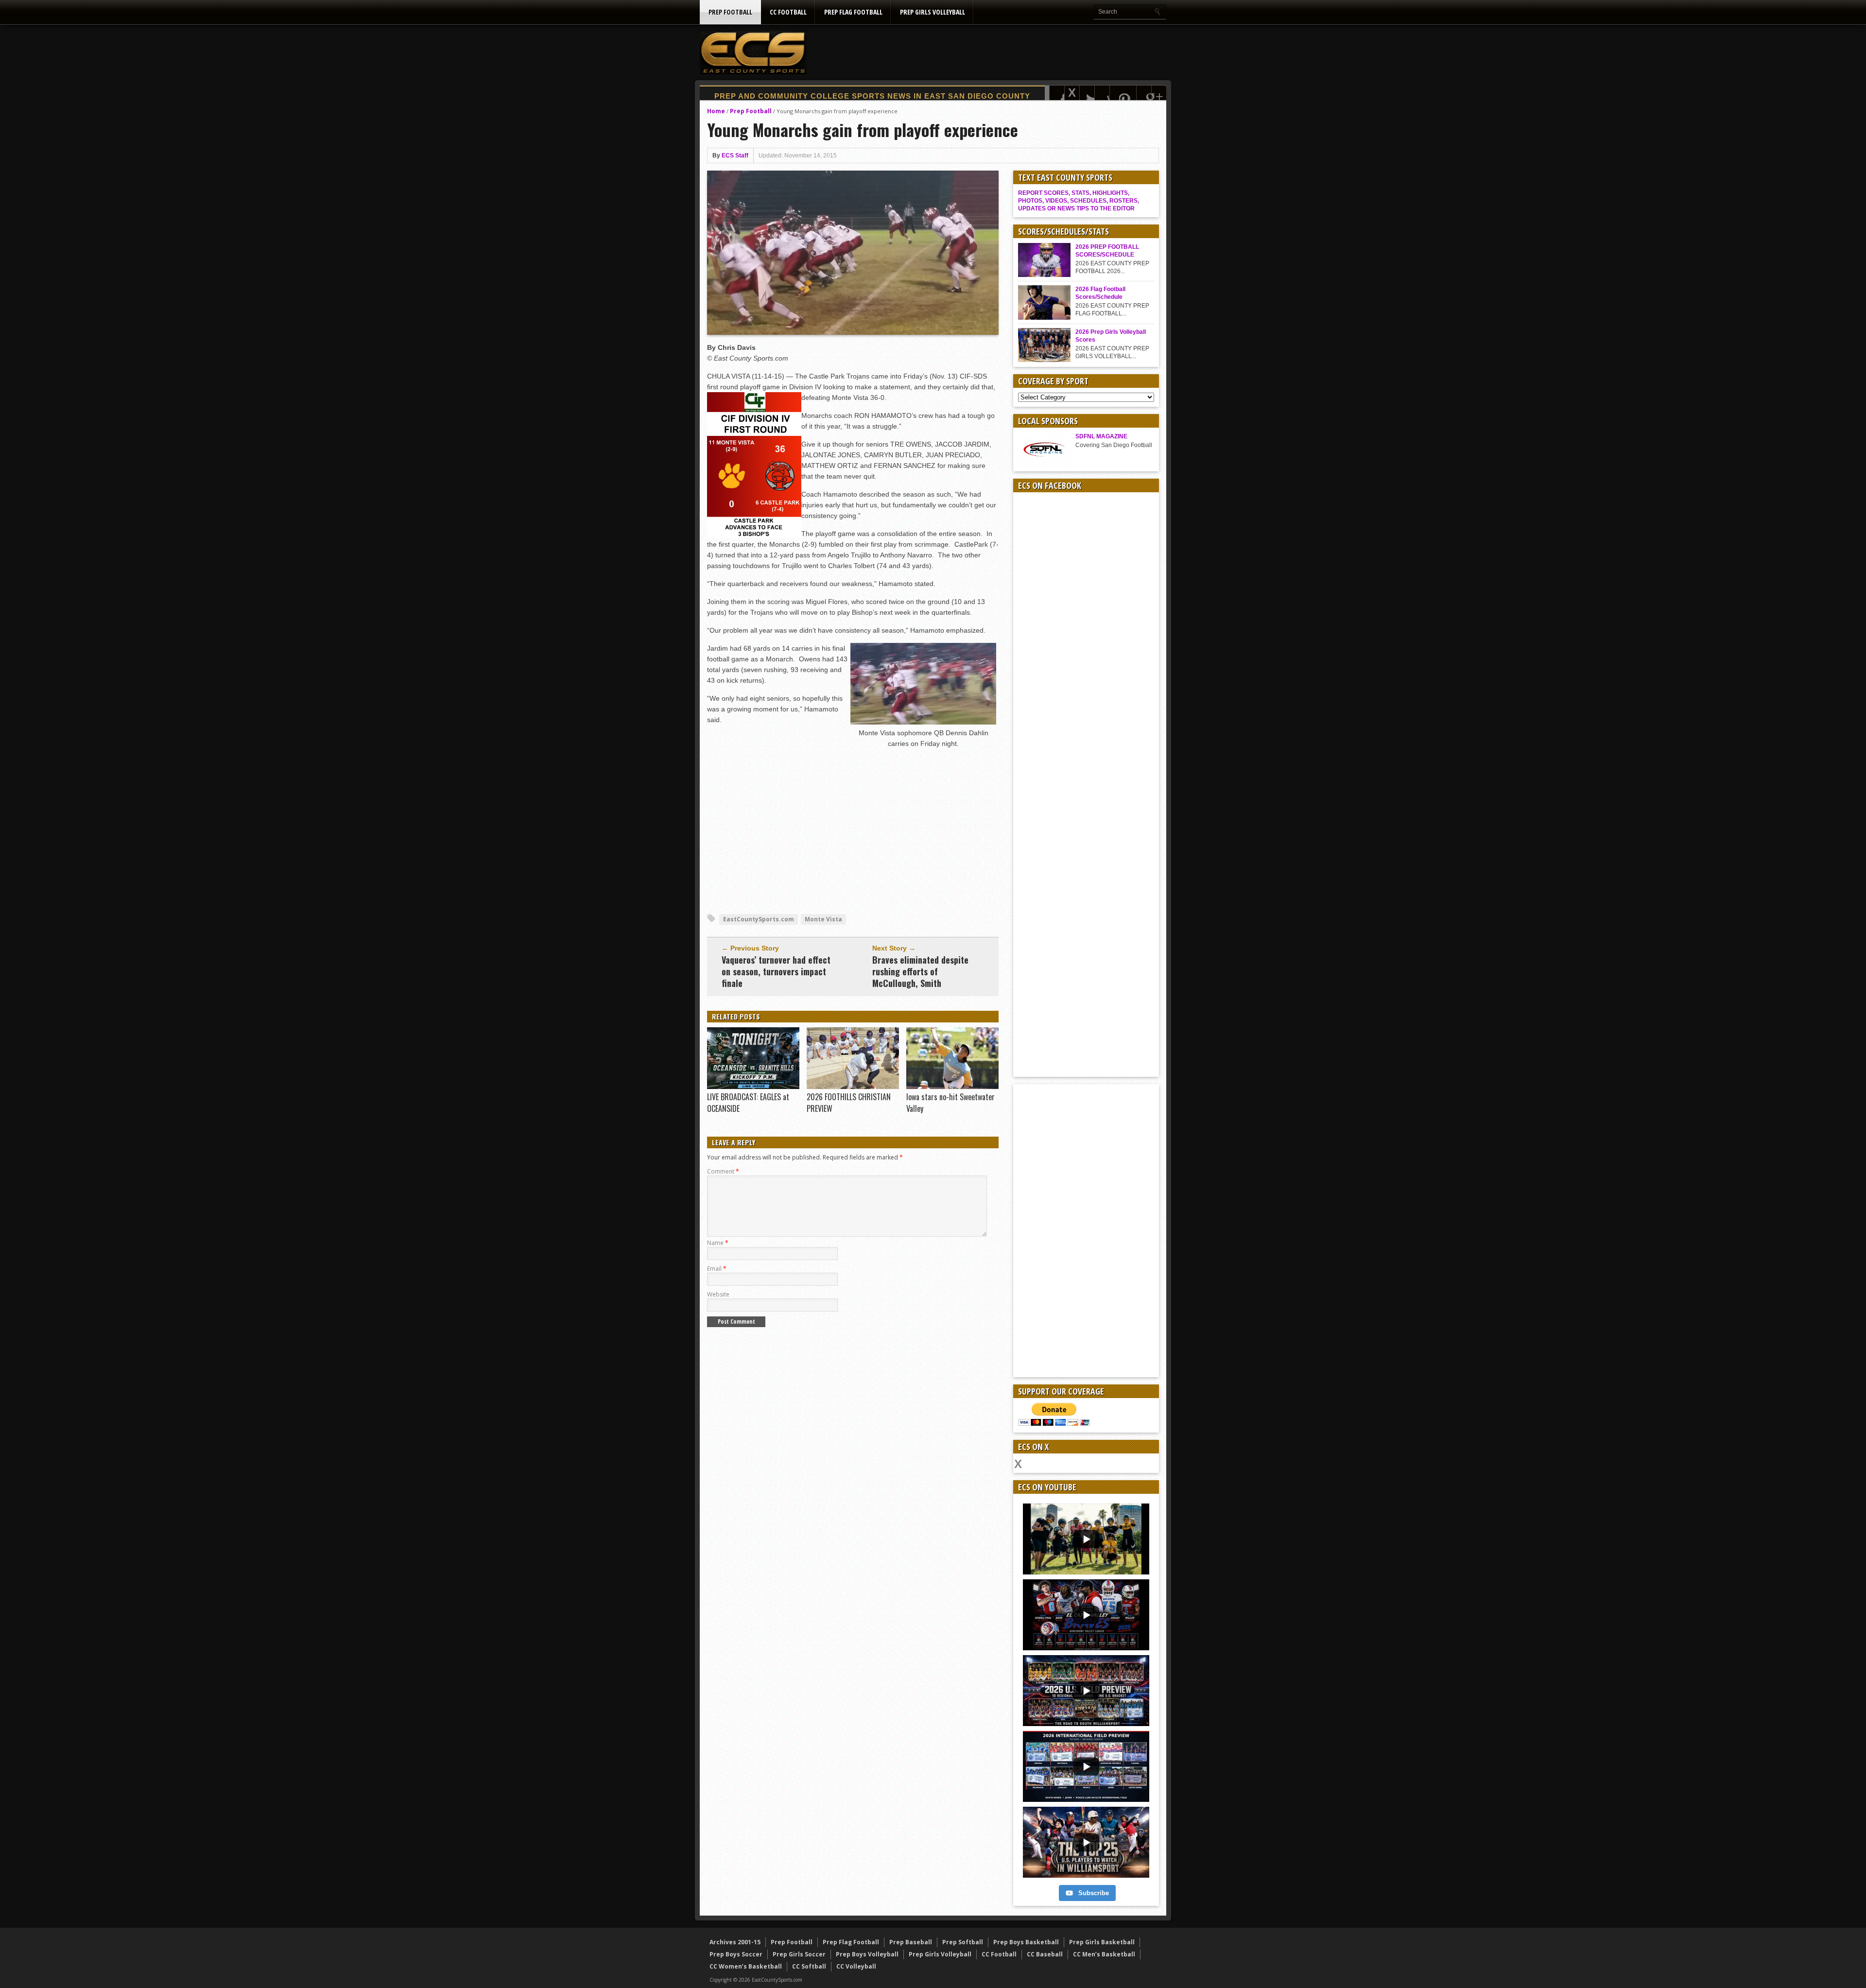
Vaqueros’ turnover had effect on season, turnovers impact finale (776, 971)
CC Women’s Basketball (746, 1966)
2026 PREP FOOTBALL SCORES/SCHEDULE (1107, 251)
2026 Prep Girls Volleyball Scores (1111, 336)
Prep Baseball (911, 1942)
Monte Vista (823, 919)
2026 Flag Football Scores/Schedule (1100, 293)
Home (716, 111)
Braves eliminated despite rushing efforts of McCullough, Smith (920, 971)
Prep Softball (963, 1942)
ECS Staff (735, 156)
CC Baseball (1045, 1954)
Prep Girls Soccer (799, 1954)
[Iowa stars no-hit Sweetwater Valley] (952, 1087)
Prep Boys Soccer (736, 1954)
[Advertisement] (989, 52)
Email (717, 1269)
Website (718, 1294)
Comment (723, 1171)
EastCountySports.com (759, 919)
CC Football (788, 12)
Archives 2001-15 (735, 1942)
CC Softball (809, 1966)
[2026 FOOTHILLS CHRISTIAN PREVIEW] (853, 1087)
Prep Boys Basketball (1026, 1942)
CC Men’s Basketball (1104, 1954)
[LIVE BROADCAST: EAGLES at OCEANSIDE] (753, 1087)
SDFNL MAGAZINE (1101, 436)
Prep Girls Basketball (1102, 1942)
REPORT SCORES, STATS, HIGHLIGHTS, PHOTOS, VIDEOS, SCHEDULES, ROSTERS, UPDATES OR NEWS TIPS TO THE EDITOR (1079, 201)
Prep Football (730, 12)
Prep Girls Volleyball (933, 12)
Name (718, 1243)
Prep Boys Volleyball (867, 1954)
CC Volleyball (856, 1966)
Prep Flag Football (853, 12)
